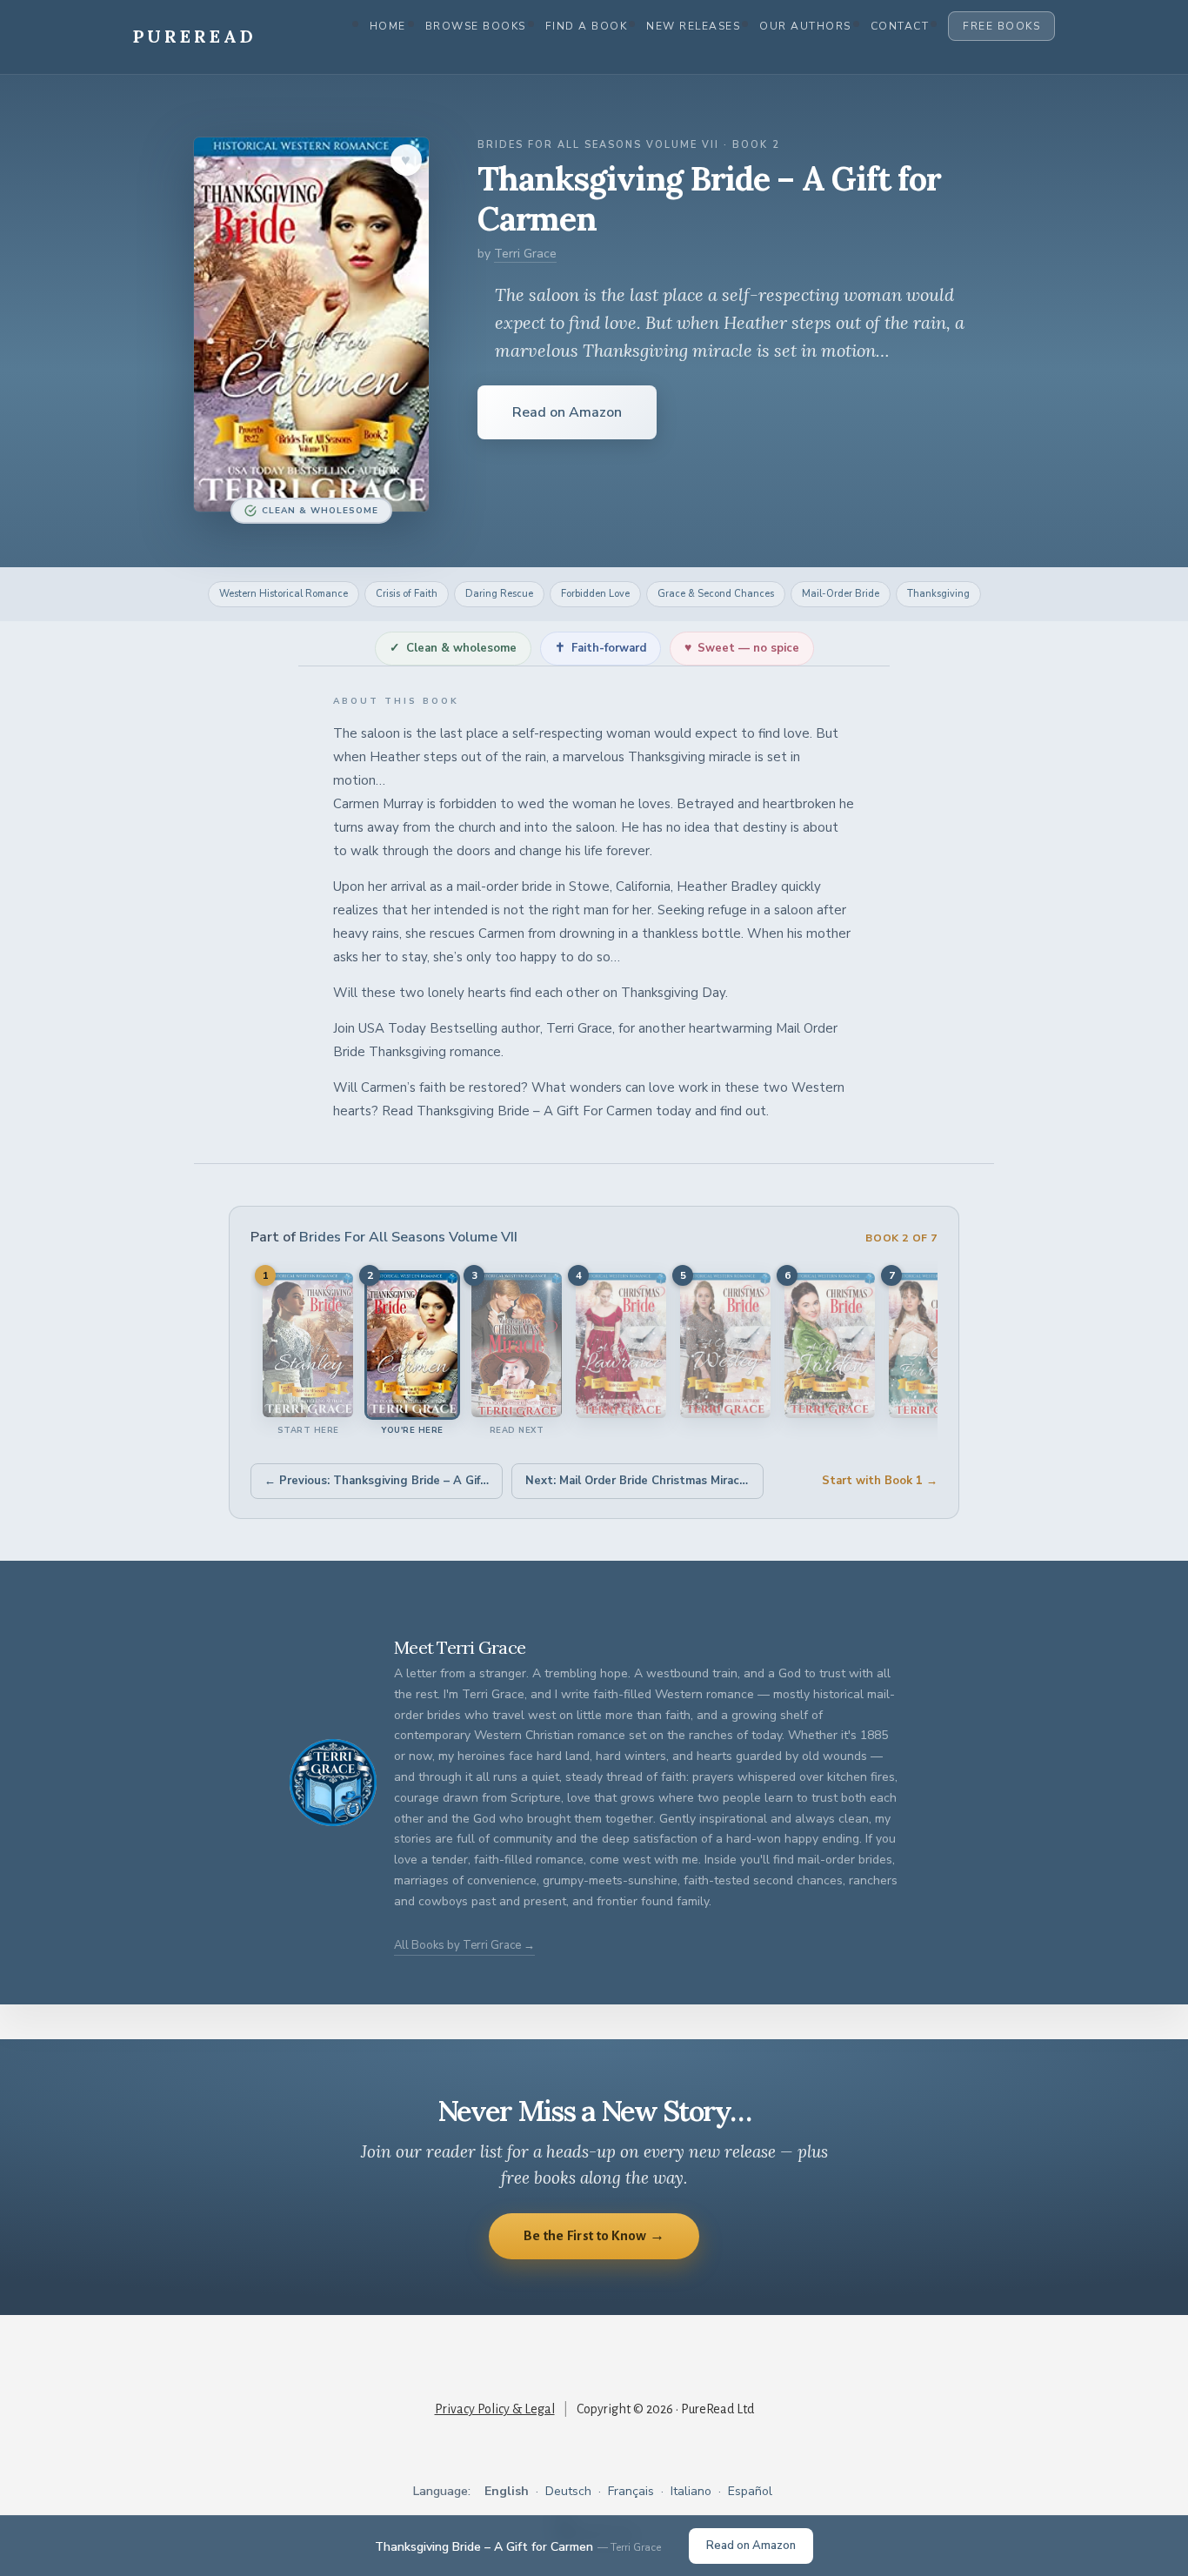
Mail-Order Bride (841, 594)
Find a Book (587, 26)
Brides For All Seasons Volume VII (408, 1237)
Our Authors (805, 26)
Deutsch (568, 2491)
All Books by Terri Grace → (464, 1945)
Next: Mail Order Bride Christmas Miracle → (644, 1481)
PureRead (195, 36)
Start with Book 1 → (880, 1481)
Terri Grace (525, 254)
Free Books (1001, 26)
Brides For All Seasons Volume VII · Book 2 (629, 145)
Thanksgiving (938, 594)
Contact (900, 26)
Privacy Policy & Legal (495, 2409)
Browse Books (476, 26)
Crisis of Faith (407, 594)
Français (631, 2491)
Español (750, 2491)
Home (388, 26)
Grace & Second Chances (716, 594)
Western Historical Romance (284, 594)
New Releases (693, 26)
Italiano (691, 2491)
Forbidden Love (595, 594)
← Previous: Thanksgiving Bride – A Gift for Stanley (384, 1481)
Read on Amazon (567, 412)
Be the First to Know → (594, 2235)
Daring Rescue (499, 594)
